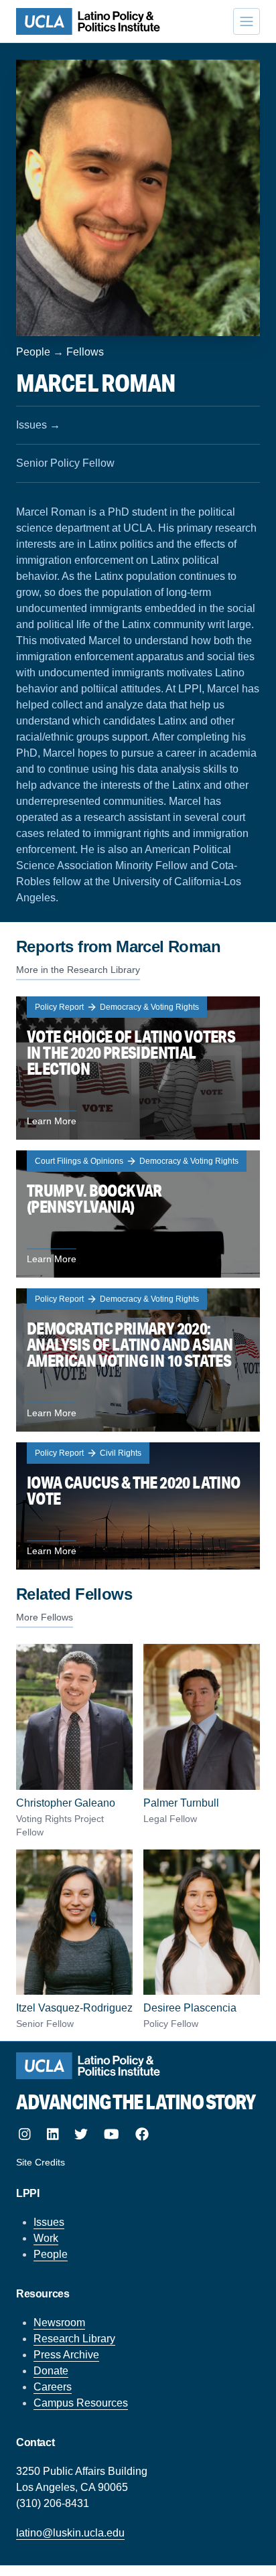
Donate (51, 2371)
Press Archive (66, 2355)
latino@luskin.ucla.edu (70, 2533)
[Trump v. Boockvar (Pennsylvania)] (138, 1214)
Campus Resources (81, 2403)
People (33, 352)
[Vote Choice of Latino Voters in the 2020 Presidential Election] (138, 1068)
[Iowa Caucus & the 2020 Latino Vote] (138, 1506)
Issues (49, 2222)
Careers (53, 2387)
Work (46, 2238)
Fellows (85, 352)
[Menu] (247, 21)
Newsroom (59, 2323)
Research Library (74, 2339)
